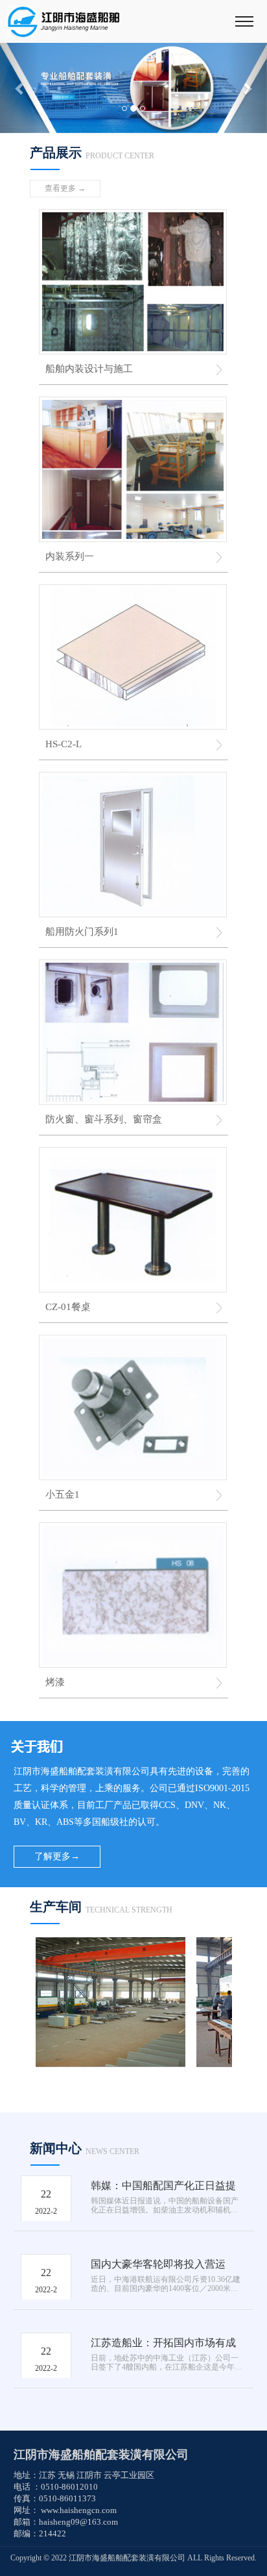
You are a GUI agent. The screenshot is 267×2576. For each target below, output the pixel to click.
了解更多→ (57, 1856)
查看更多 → (65, 188)
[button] (20, 88)
